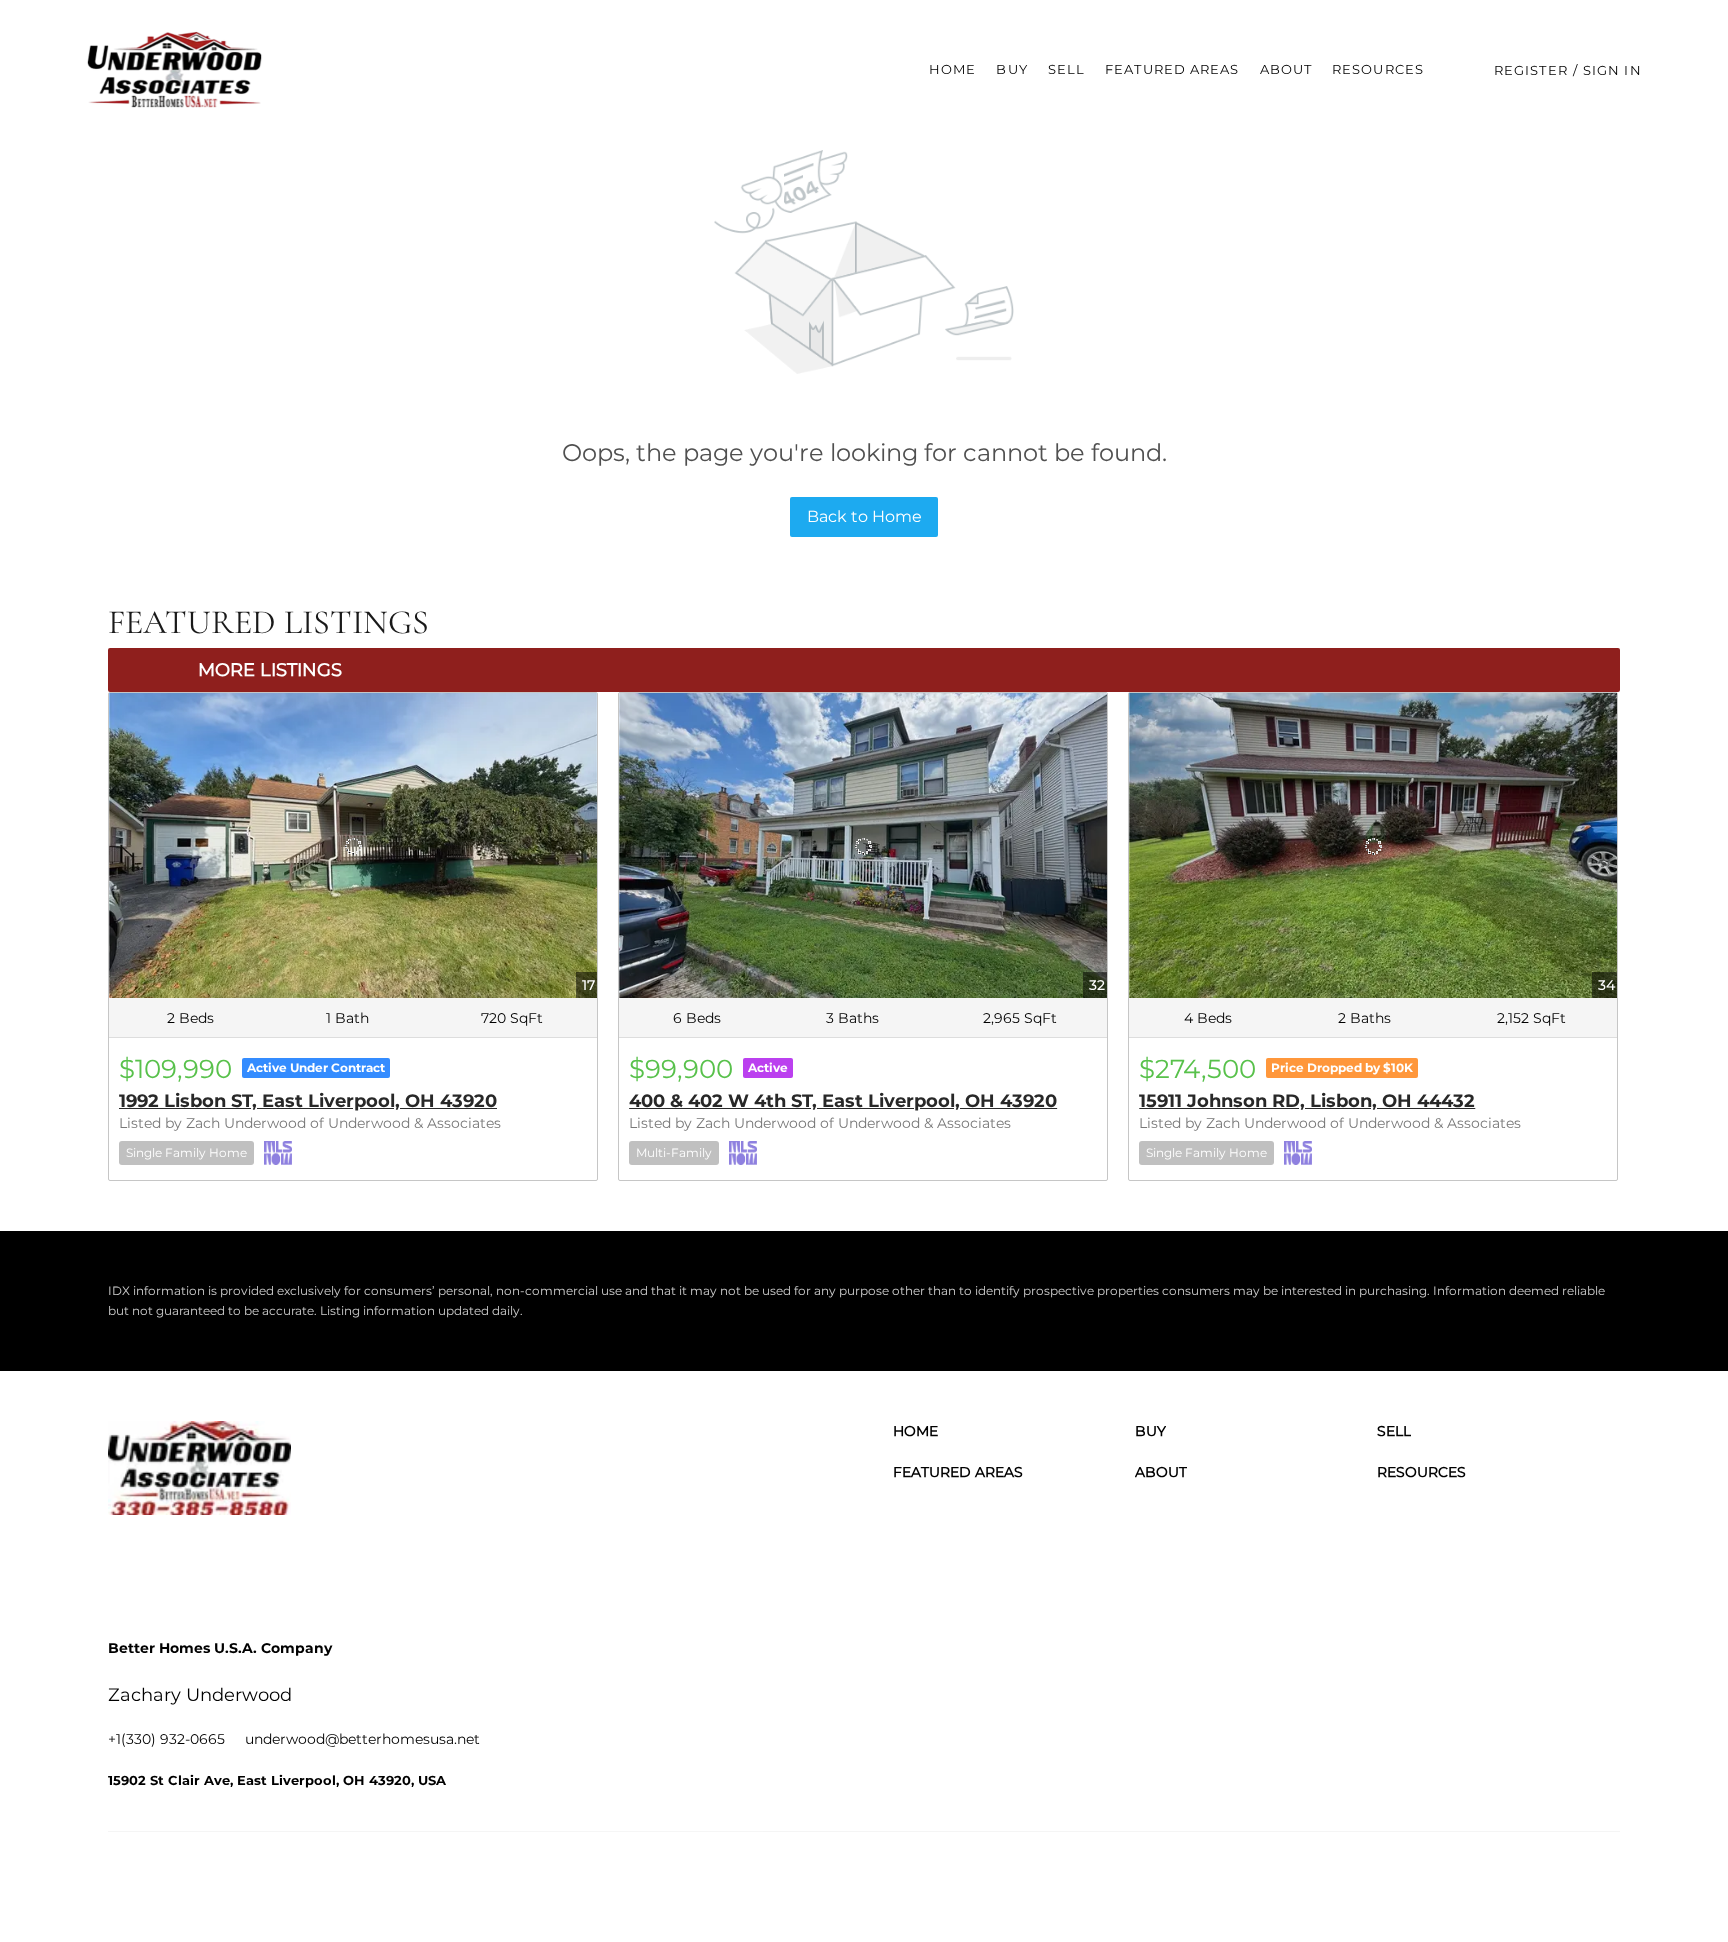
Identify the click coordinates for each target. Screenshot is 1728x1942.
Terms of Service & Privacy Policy (1045, 1881)
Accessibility (1583, 1881)
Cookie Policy (1195, 1881)
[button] (174, 70)
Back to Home (864, 516)
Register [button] (1531, 70)
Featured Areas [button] (1172, 69)
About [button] (1286, 69)
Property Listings (1424, 1881)
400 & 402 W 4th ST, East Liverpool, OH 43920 (843, 1101)
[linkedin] (183, 1565)
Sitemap (1511, 1881)
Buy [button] (1011, 69)
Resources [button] (1378, 69)
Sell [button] (1066, 69)
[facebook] (128, 1565)
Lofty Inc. (212, 1881)
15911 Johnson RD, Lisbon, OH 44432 (1307, 1101)
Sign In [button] (1612, 70)
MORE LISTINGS (270, 670)
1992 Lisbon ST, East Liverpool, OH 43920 (308, 1101)
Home (952, 69)
